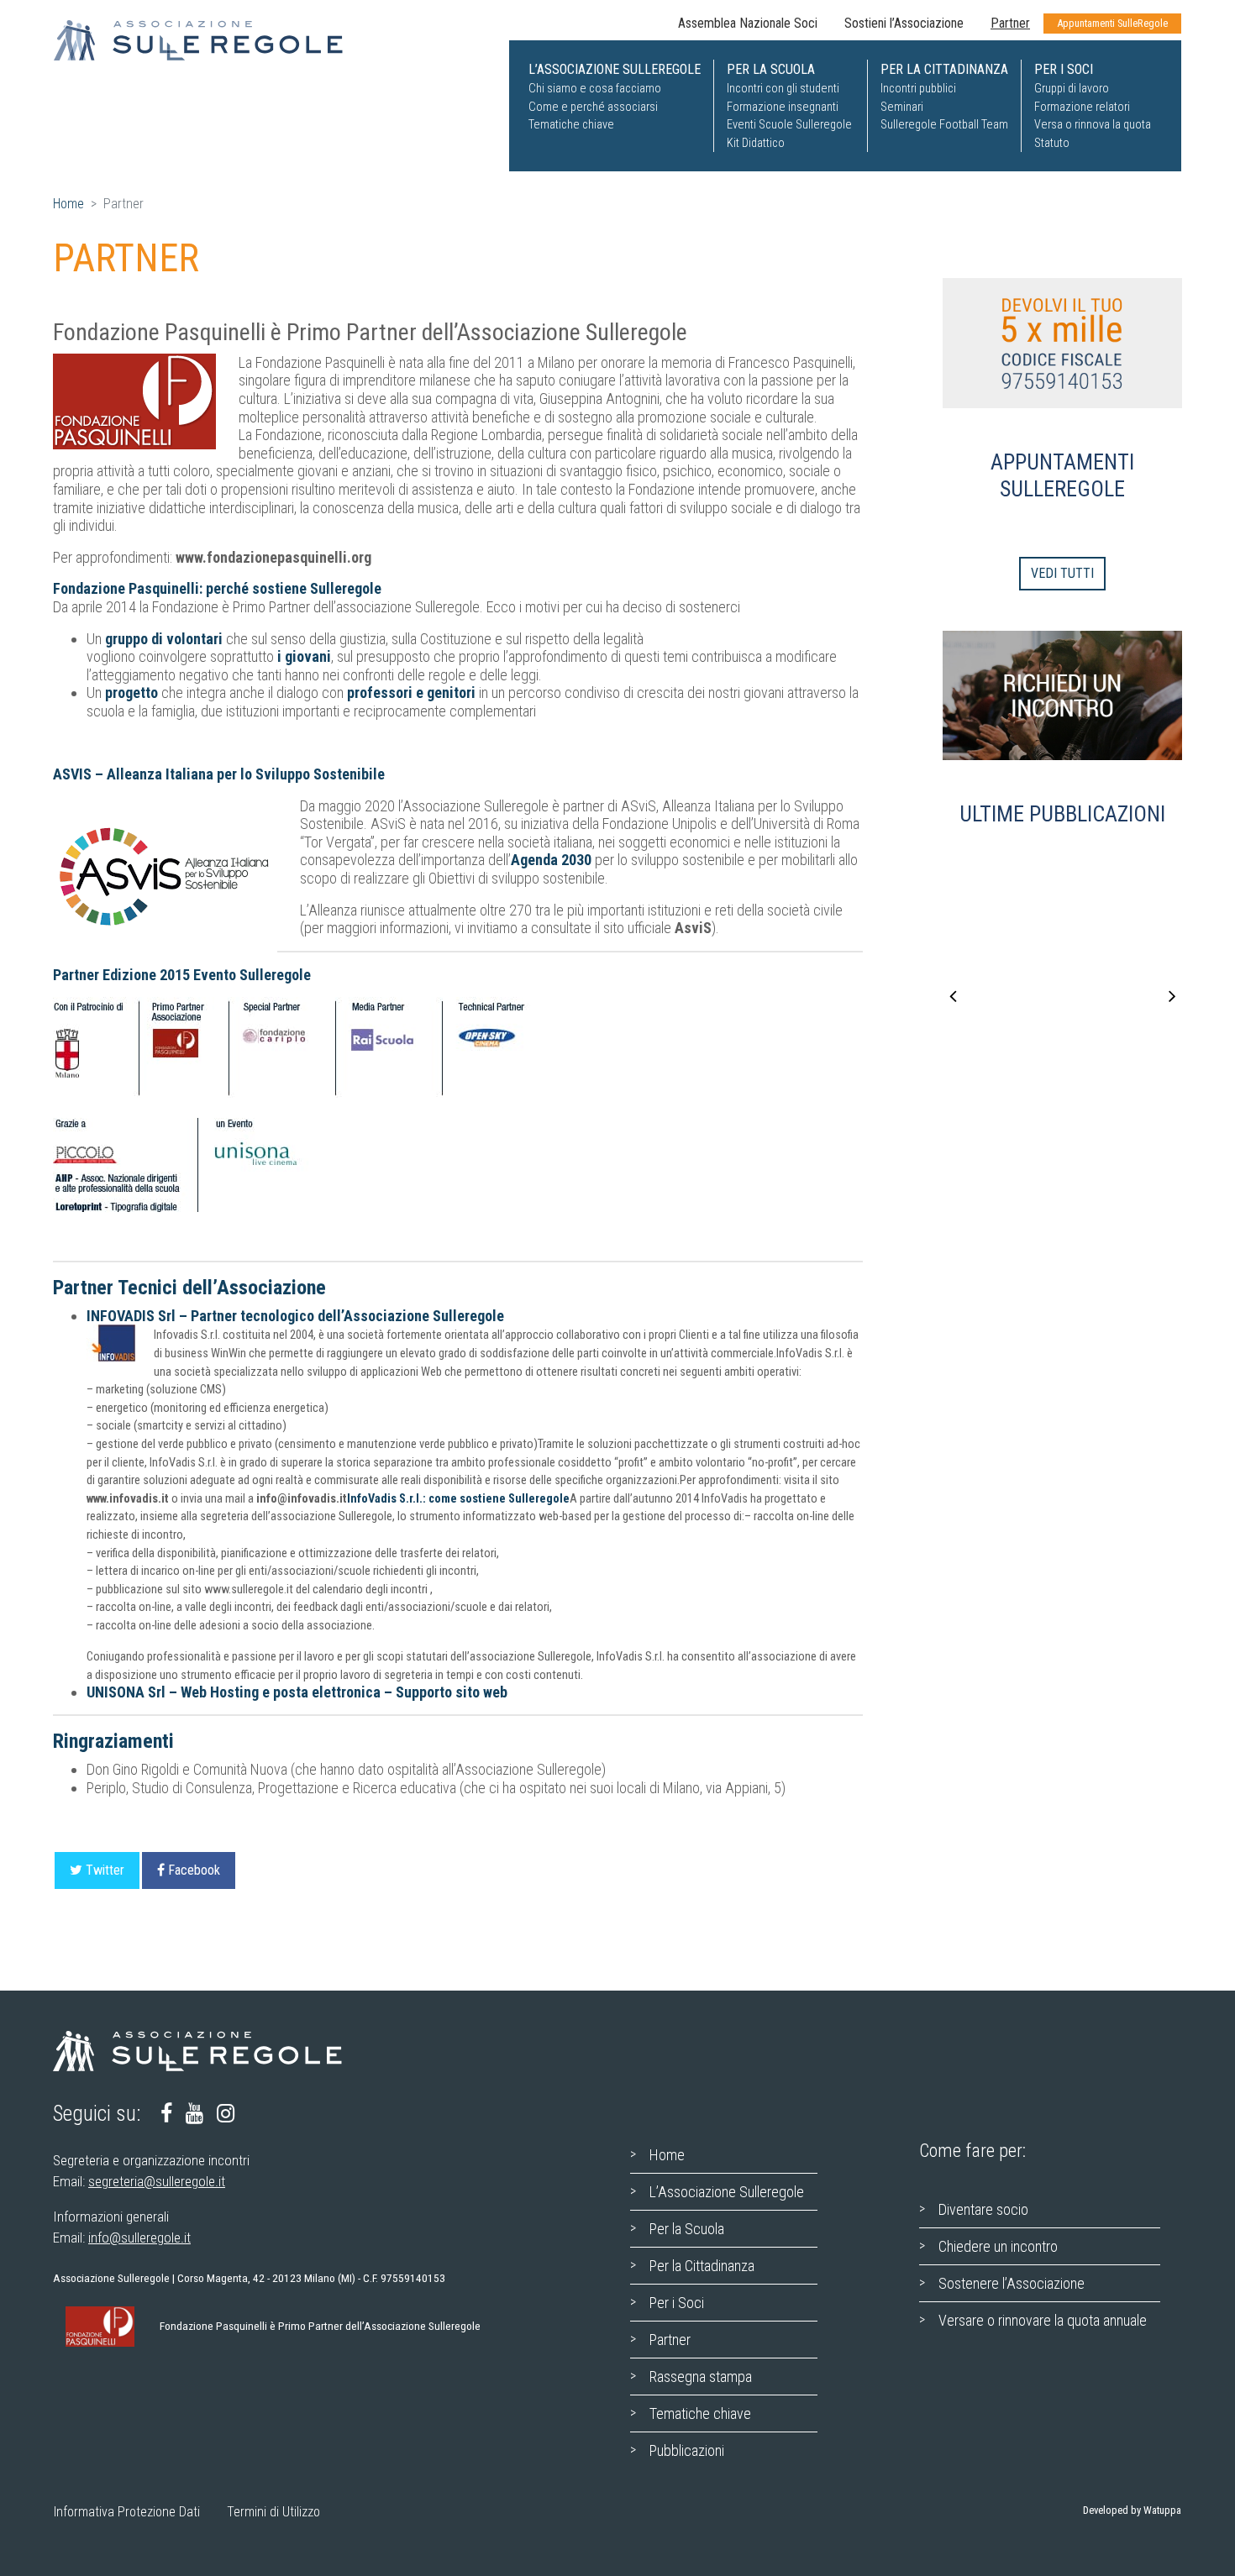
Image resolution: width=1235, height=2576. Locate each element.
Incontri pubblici (918, 89)
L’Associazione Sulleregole (727, 2192)
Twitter (105, 1870)
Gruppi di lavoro (1072, 89)
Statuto (1052, 143)
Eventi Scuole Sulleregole (789, 125)
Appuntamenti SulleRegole (1112, 23)
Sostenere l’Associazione (1012, 2283)
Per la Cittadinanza (702, 2266)
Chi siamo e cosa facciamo (595, 89)
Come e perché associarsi (593, 107)
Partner (1010, 23)
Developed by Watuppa (1132, 2510)
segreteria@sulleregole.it (157, 2181)
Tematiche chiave (571, 125)
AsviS (693, 928)
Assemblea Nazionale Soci (748, 23)
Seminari (902, 107)
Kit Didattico (756, 143)
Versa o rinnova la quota (1093, 125)
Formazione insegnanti (783, 107)
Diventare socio (983, 2209)
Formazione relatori (1082, 107)
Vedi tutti (1062, 573)
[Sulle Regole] (209, 40)
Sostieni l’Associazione (904, 23)
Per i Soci (677, 2303)
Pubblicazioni (687, 2450)
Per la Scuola (687, 2229)
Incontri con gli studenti (783, 89)
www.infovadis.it (128, 1499)
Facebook (194, 1870)
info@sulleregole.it (139, 2238)
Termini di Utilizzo (273, 2512)
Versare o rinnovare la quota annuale (1043, 2320)
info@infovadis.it (302, 1499)
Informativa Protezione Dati (127, 2512)
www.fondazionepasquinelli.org (273, 557)
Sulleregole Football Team (944, 125)
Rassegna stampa (701, 2377)
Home (68, 204)
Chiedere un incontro (998, 2246)
